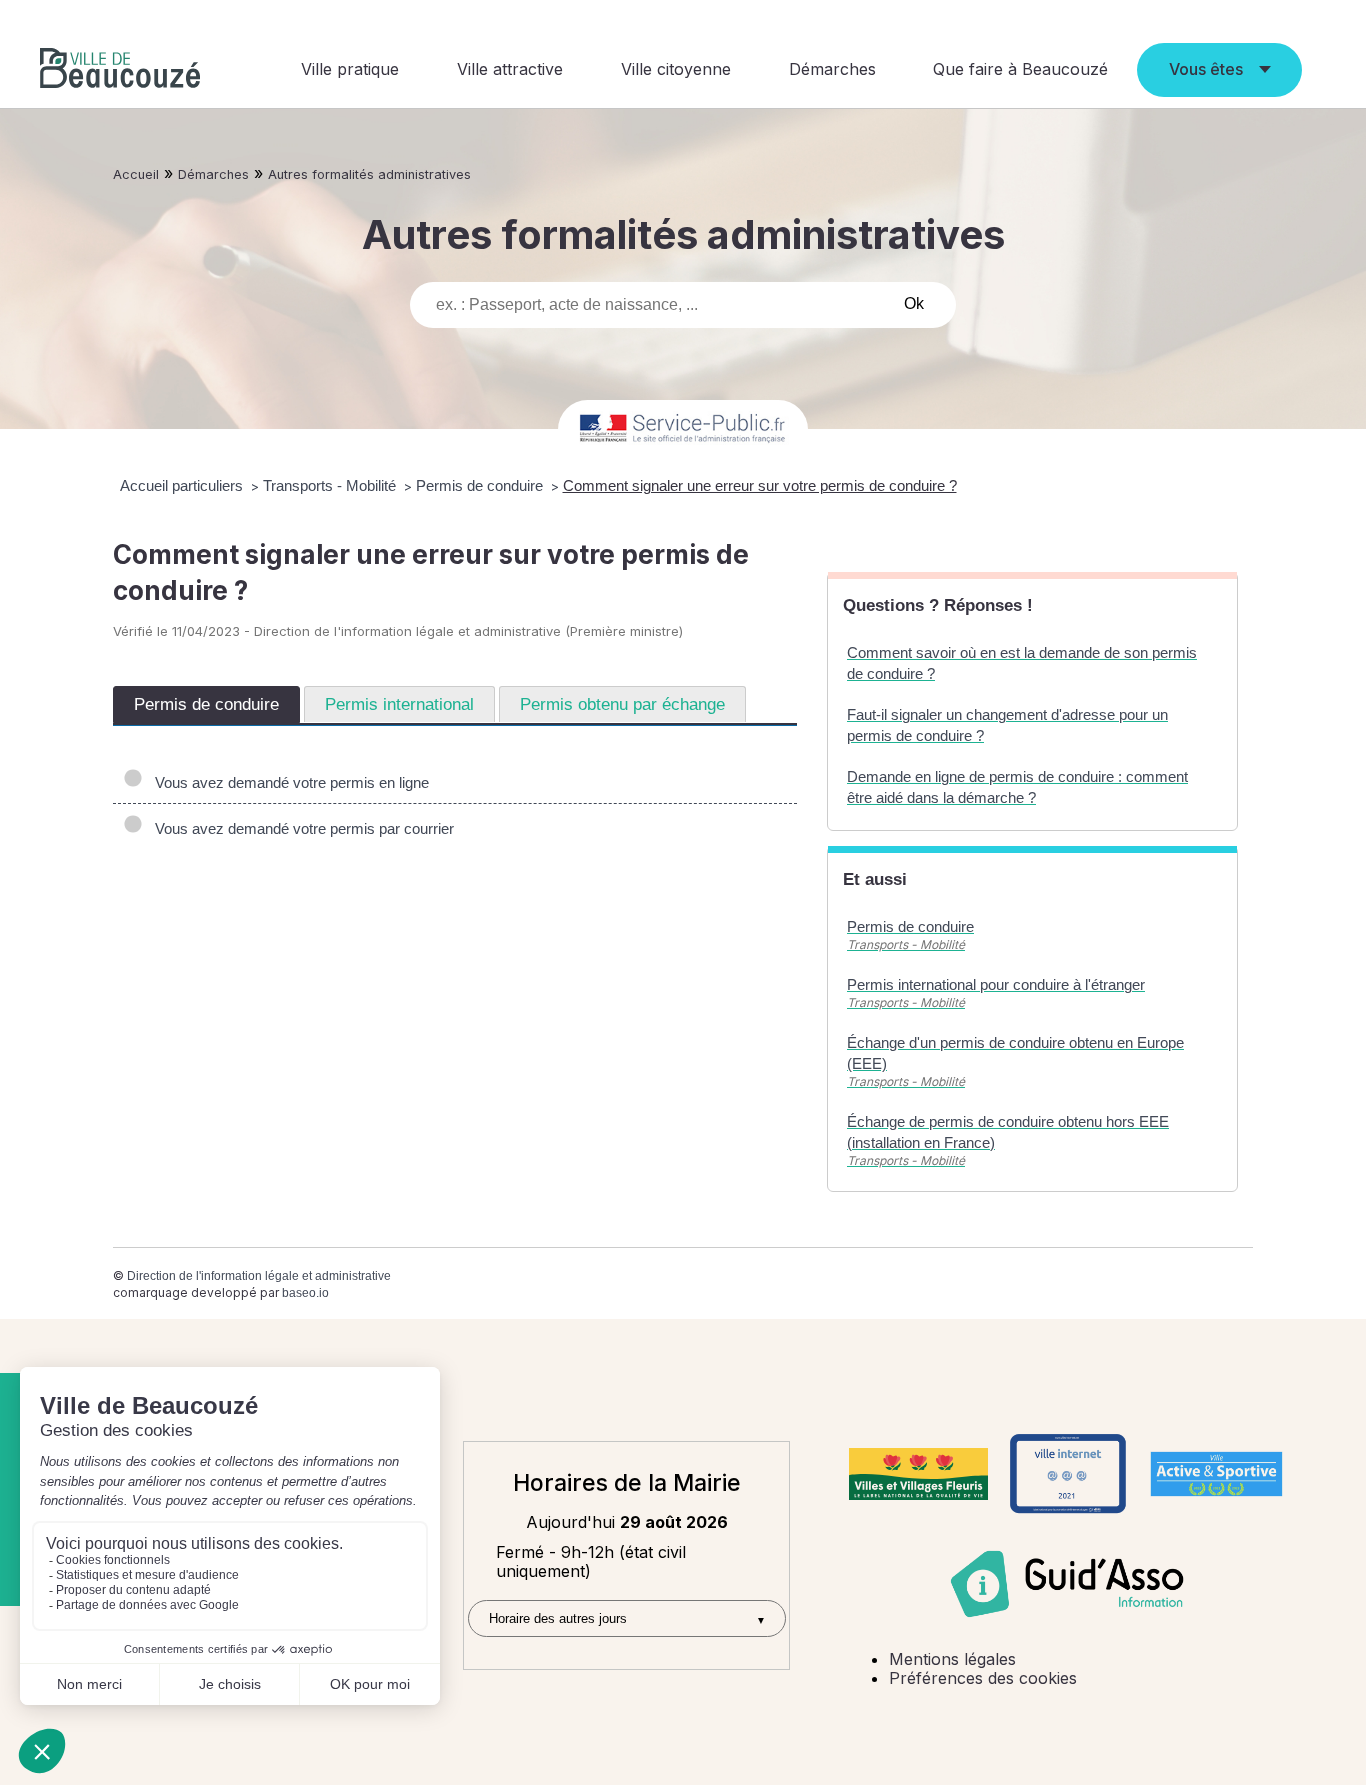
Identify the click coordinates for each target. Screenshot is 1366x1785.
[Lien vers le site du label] (918, 1474)
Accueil (136, 174)
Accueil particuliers (183, 485)
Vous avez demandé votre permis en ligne (288, 782)
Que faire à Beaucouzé (1020, 69)
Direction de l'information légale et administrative (259, 1276)
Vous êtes (1206, 69)
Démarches (832, 69)
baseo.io (305, 1293)
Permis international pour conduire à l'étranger (996, 984)
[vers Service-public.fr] (683, 429)
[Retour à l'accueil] (120, 70)
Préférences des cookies (983, 1678)
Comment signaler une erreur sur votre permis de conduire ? (760, 485)
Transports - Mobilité (331, 485)
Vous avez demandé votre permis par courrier (300, 828)
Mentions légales (952, 1659)
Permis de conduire (481, 485)
